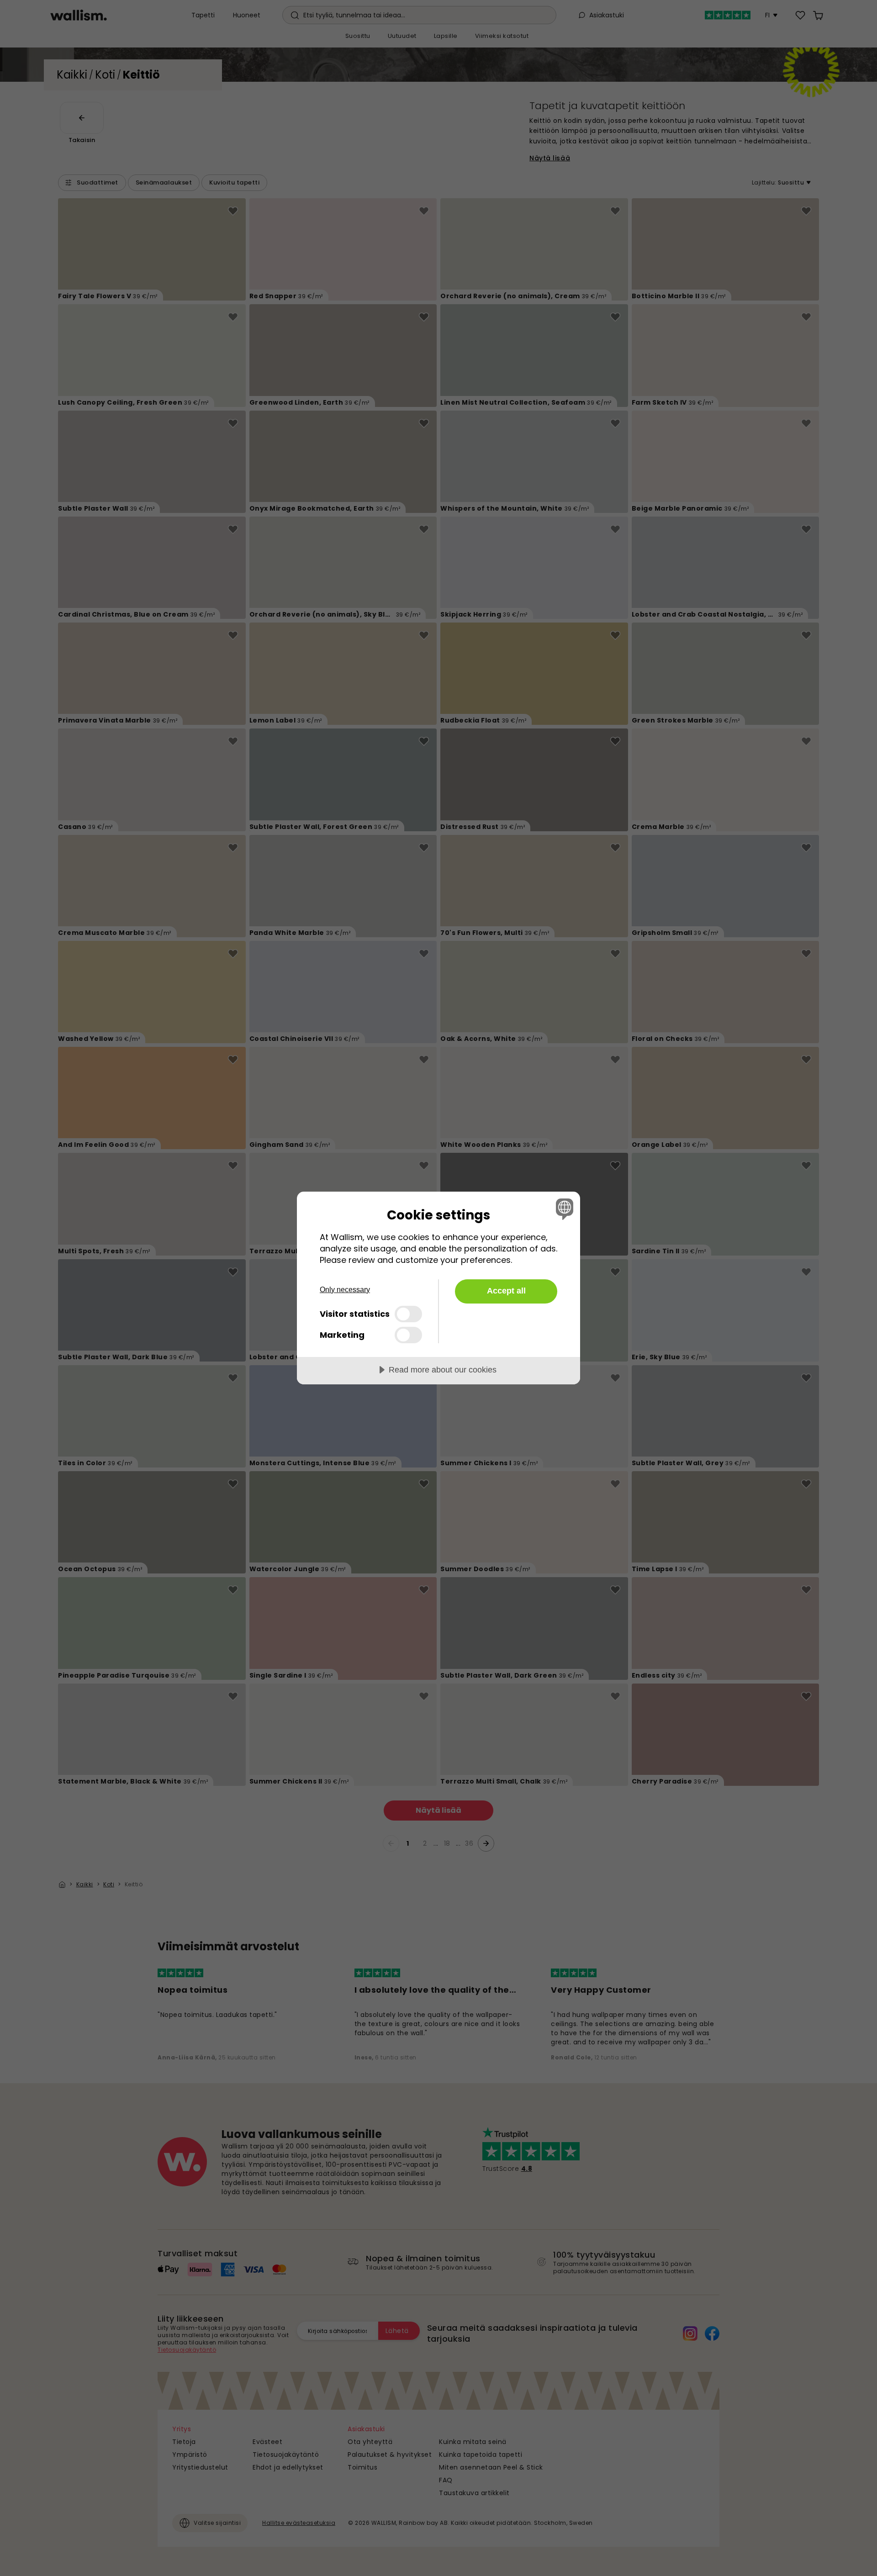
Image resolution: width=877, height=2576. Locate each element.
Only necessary (345, 1290)
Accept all (506, 1291)
